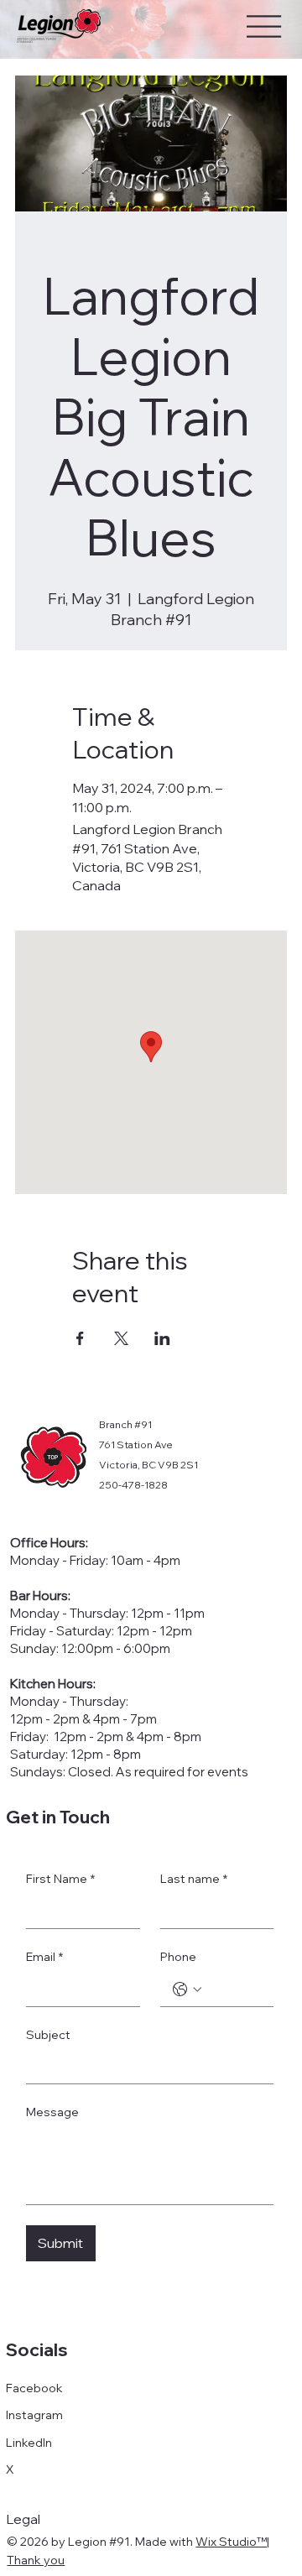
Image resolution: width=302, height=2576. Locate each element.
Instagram (34, 2415)
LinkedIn (29, 2443)
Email (44, 1957)
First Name (60, 1879)
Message (52, 2112)
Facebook (34, 2388)
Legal (23, 2519)
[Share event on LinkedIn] (162, 1338)
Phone (178, 1957)
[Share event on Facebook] (80, 1338)
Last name (194, 1879)
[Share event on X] (121, 1338)
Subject (48, 2035)
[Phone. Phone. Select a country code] (187, 1989)
